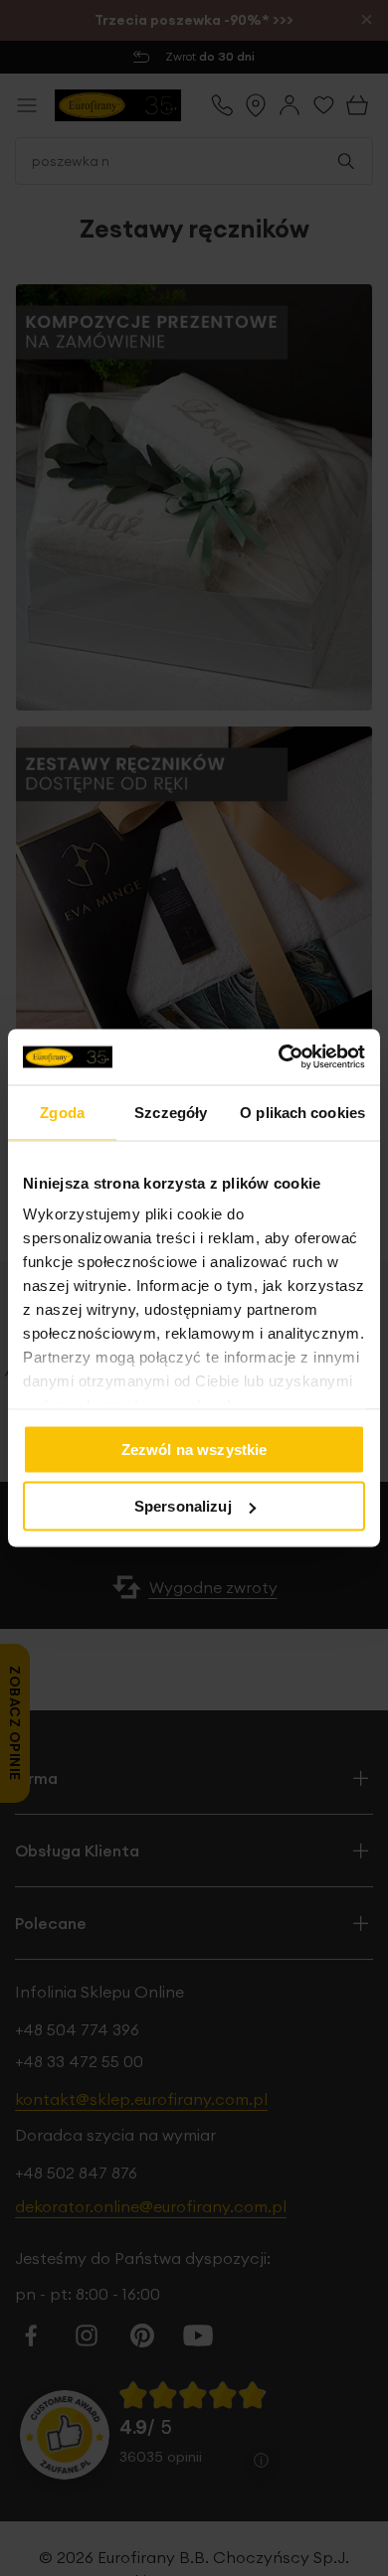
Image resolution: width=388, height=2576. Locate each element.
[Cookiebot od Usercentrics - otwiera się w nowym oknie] (279, 1057)
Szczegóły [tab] (171, 1112)
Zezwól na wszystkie (194, 1449)
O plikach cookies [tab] (302, 1112)
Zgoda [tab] (62, 1112)
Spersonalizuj (183, 1506)
